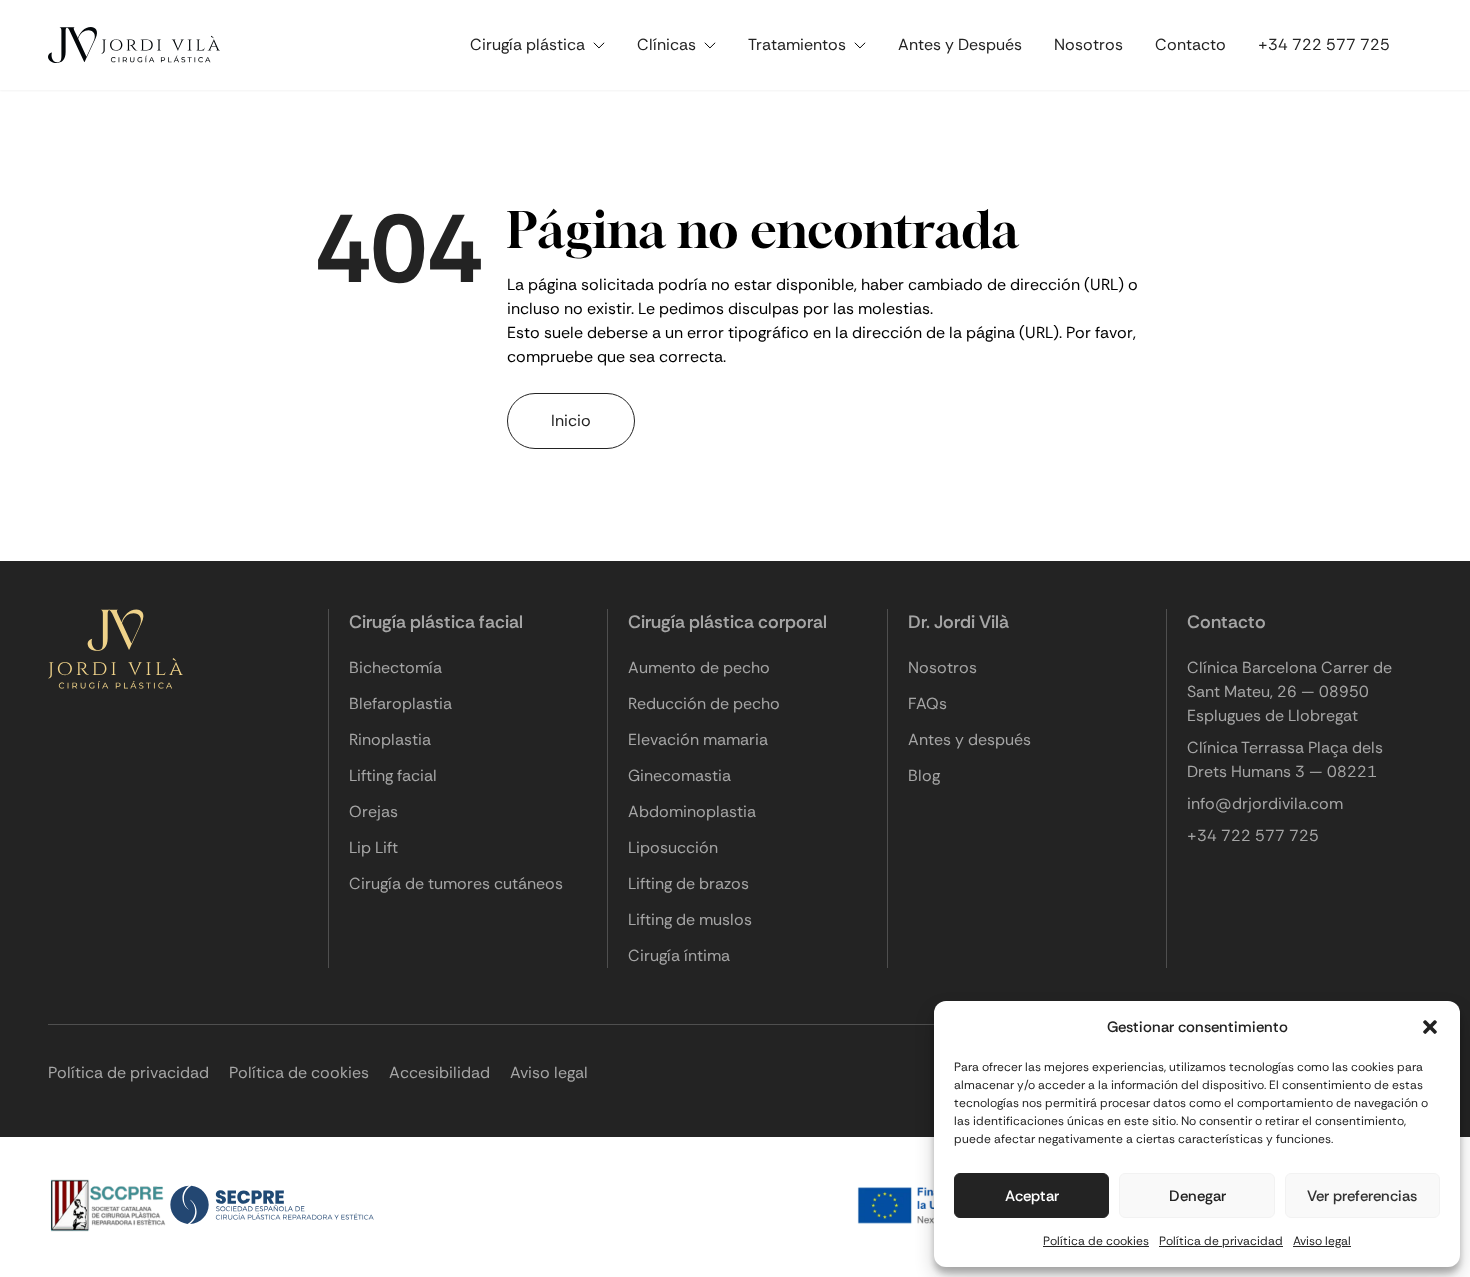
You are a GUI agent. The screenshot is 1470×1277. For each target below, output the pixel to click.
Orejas (373, 811)
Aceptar (1032, 1196)
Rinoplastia (390, 739)
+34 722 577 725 (1324, 44)
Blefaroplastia (400, 703)
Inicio (571, 420)
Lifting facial (393, 775)
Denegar (1197, 1196)
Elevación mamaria (698, 739)
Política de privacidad (1221, 1241)
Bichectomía (395, 667)
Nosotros (1088, 44)
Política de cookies (1096, 1241)
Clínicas (666, 44)
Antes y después (969, 739)
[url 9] (138, 45)
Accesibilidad (439, 1072)
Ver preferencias (1362, 1196)
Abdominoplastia (692, 811)
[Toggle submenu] (603, 45)
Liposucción (673, 847)
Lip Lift (373, 847)
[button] (1430, 1027)
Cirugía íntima (679, 955)
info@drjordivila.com (1265, 803)
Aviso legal (1322, 1241)
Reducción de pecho (704, 703)
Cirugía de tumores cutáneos (456, 883)
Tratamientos (797, 44)
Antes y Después (960, 44)
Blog (924, 775)
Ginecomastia (679, 775)
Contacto (1190, 44)
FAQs (927, 703)
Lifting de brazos (688, 883)
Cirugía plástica (527, 44)
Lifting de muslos (690, 919)
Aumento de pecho (699, 667)
